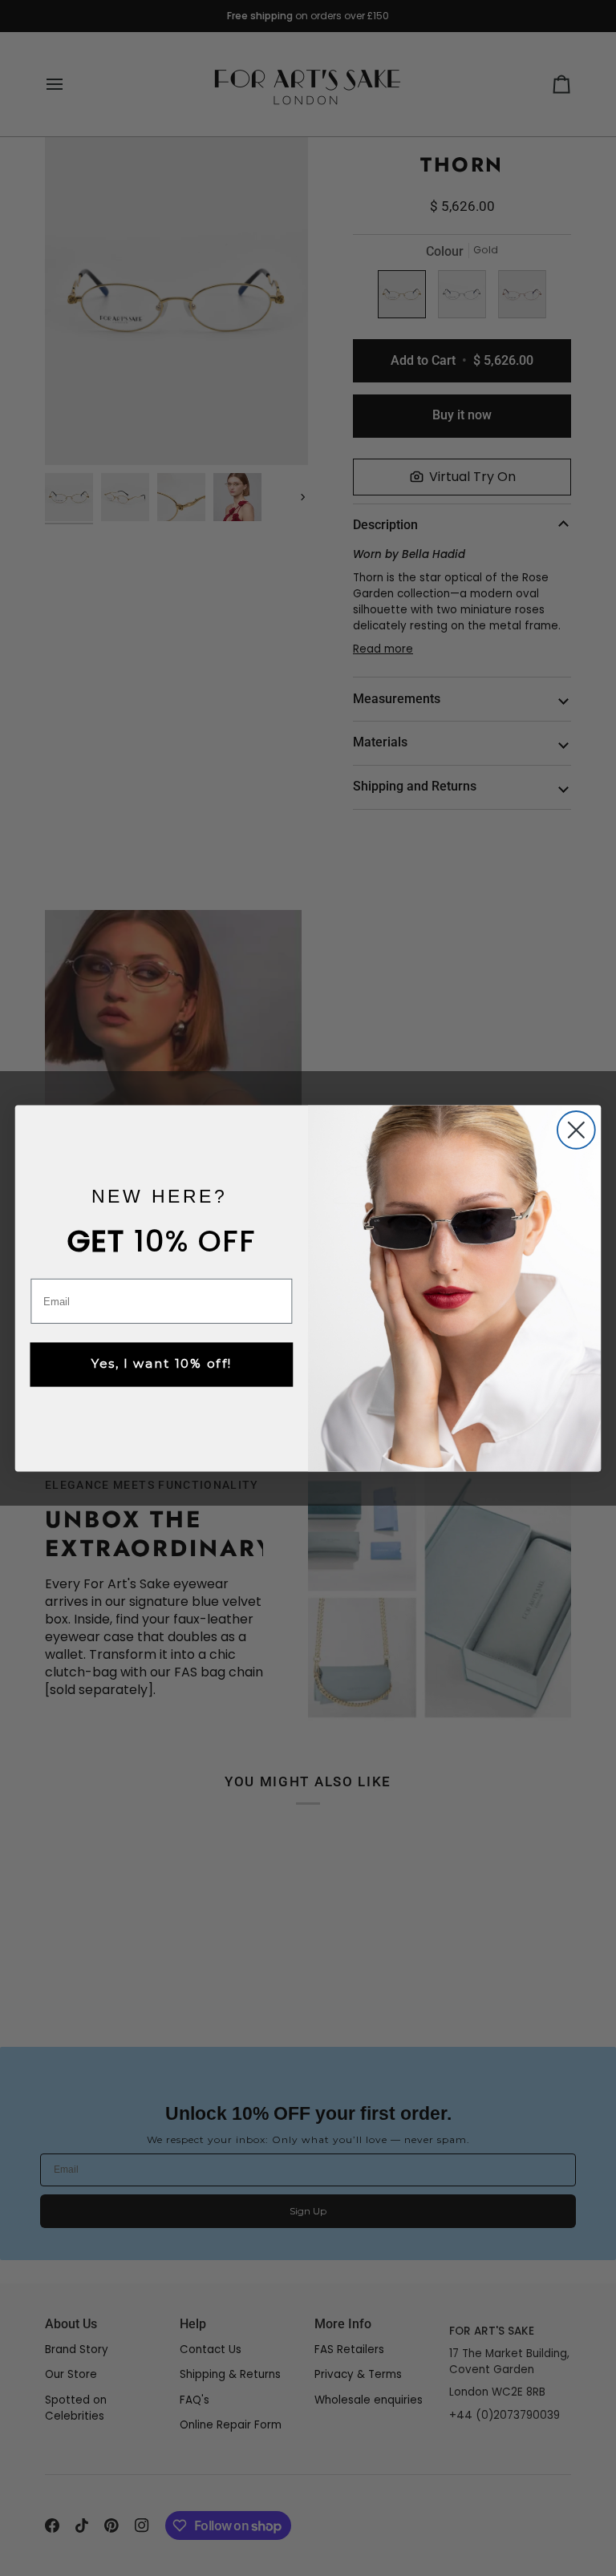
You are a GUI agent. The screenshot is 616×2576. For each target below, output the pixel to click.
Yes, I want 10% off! (162, 1364)
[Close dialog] (576, 1130)
